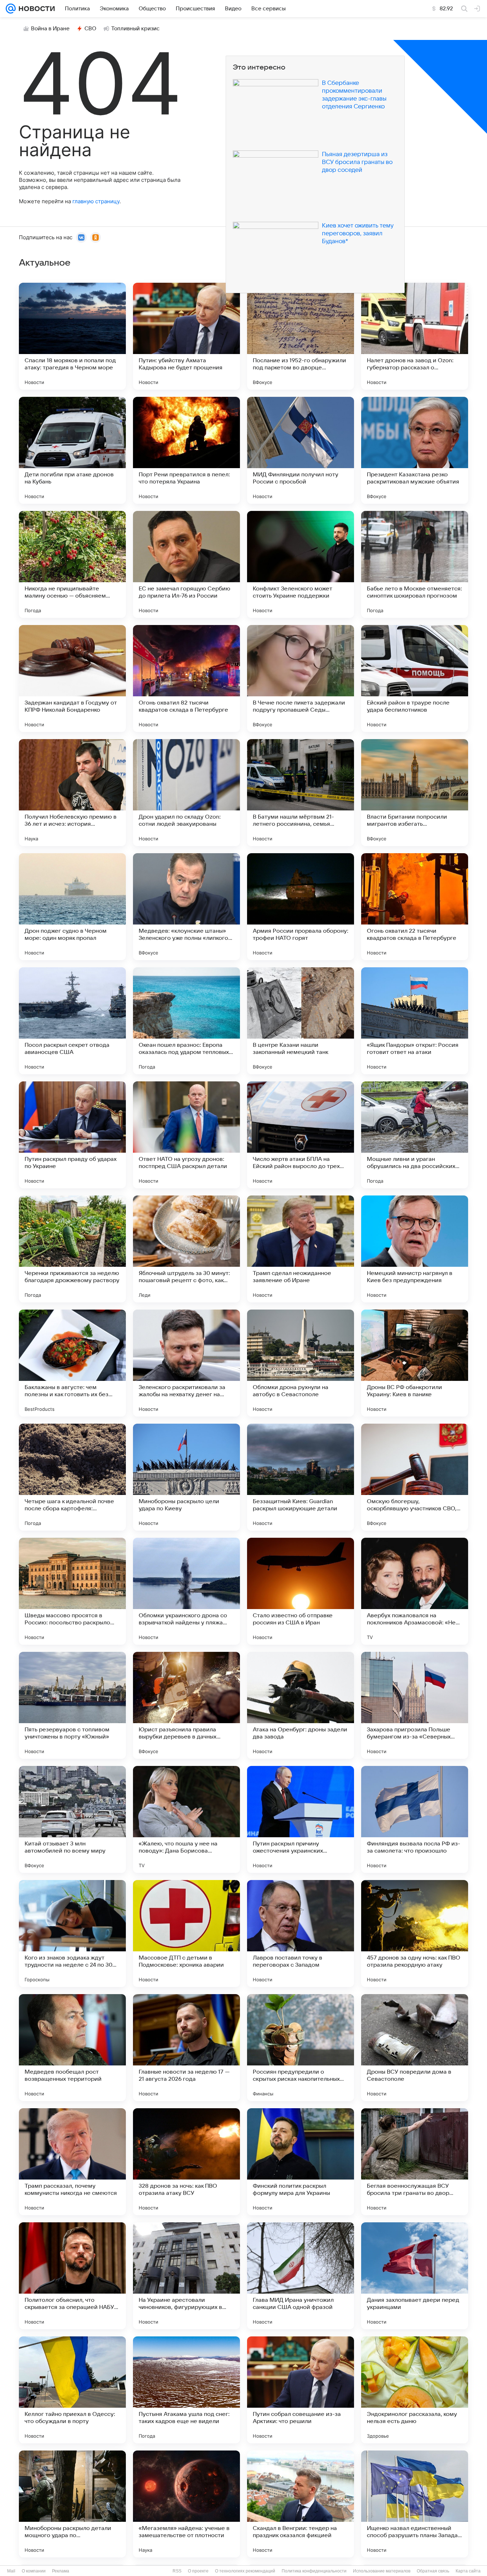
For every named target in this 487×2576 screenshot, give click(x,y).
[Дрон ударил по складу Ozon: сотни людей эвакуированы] (186, 793)
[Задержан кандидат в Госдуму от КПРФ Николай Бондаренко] (72, 678)
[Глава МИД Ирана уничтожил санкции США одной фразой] (301, 2276)
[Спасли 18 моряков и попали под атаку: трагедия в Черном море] (72, 336)
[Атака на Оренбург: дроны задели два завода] (301, 1705)
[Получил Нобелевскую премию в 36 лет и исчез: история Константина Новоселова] (72, 793)
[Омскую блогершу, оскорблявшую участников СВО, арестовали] (415, 1477)
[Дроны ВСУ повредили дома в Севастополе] (415, 2048)
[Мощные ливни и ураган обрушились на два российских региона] (415, 1135)
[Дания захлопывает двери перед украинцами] (415, 2276)
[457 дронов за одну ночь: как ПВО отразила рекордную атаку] (415, 1934)
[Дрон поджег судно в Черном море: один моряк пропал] (72, 907)
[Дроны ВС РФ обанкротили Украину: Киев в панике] (415, 1363)
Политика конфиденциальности (314, 2571)
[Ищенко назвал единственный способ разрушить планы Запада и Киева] (415, 2504)
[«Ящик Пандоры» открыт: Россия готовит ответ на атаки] (415, 1021)
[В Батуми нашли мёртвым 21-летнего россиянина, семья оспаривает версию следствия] (301, 793)
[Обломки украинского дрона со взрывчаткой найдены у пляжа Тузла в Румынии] (186, 1591)
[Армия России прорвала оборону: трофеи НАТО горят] (301, 907)
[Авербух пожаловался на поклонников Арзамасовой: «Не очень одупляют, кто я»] (415, 1591)
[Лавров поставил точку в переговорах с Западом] (301, 1934)
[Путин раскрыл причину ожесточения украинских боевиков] (301, 1819)
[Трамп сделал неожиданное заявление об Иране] (301, 1249)
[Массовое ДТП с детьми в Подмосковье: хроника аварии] (186, 1934)
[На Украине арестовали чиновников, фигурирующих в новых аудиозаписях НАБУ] (186, 2276)
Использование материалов (382, 2571)
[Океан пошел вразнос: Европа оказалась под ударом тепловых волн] (186, 1021)
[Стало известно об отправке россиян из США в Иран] (301, 1591)
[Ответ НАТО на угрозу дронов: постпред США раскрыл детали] (186, 1135)
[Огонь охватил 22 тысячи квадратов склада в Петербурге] (415, 907)
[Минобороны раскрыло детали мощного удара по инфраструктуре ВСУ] (72, 2504)
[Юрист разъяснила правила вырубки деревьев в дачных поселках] (186, 1705)
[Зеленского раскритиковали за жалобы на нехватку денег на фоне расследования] (186, 1363)
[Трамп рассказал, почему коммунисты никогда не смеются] (72, 2162)
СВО (90, 29)
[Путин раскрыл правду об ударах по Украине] (72, 1135)
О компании (34, 2571)
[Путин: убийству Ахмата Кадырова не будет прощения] (186, 336)
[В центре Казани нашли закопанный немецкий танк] (301, 1021)
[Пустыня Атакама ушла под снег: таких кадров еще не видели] (186, 2390)
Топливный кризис (135, 29)
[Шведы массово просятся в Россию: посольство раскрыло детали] (72, 1591)
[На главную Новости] (35, 9)
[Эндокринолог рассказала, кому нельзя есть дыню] (415, 2390)
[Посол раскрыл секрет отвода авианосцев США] (72, 1021)
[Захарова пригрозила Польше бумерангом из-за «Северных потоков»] (415, 1705)
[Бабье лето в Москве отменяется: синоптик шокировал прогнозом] (415, 564)
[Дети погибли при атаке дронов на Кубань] (72, 450)
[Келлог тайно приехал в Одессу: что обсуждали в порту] (72, 2390)
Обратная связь (433, 2571)
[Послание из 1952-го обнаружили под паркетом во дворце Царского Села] (301, 336)
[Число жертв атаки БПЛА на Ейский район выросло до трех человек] (301, 1135)
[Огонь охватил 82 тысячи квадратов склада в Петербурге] (186, 678)
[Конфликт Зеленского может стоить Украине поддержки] (301, 564)
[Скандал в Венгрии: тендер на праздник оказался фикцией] (301, 2504)
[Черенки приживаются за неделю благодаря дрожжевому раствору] (72, 1249)
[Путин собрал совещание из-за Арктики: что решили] (301, 2390)
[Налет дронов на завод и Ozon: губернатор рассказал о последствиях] (415, 336)
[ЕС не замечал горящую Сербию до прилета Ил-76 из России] (186, 564)
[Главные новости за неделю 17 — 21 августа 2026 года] (186, 2048)
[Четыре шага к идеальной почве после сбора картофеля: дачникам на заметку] (72, 1477)
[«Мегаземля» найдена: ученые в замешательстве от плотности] (186, 2504)
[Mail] (11, 9)
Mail (11, 2571)
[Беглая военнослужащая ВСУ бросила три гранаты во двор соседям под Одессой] (415, 2162)
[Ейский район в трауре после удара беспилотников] (415, 678)
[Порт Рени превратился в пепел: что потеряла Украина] (186, 450)
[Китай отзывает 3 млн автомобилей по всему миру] (72, 1819)
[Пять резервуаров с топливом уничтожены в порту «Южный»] (72, 1705)
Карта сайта (468, 2571)
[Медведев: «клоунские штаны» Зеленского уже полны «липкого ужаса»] (186, 907)
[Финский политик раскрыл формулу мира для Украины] (301, 2162)
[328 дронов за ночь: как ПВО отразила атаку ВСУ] (186, 2162)
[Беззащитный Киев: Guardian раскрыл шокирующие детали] (301, 1477)
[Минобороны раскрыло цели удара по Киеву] (186, 1477)
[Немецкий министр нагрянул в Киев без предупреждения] (415, 1249)
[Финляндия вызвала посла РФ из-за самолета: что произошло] (415, 1819)
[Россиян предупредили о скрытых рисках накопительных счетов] (301, 2048)
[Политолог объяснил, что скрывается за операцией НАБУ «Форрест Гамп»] (72, 2276)
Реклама (61, 2571)
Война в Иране (50, 29)
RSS (177, 2571)
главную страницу (96, 201)
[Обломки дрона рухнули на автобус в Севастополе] (301, 1363)
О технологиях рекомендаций (245, 2571)
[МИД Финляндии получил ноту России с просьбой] (301, 450)
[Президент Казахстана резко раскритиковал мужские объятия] (415, 450)
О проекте (198, 2571)
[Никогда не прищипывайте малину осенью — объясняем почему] (72, 564)
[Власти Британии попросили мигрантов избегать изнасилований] (415, 793)
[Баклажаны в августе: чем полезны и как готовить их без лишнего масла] (72, 1363)
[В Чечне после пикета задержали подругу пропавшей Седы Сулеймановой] (301, 678)
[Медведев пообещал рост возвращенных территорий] (72, 2048)
